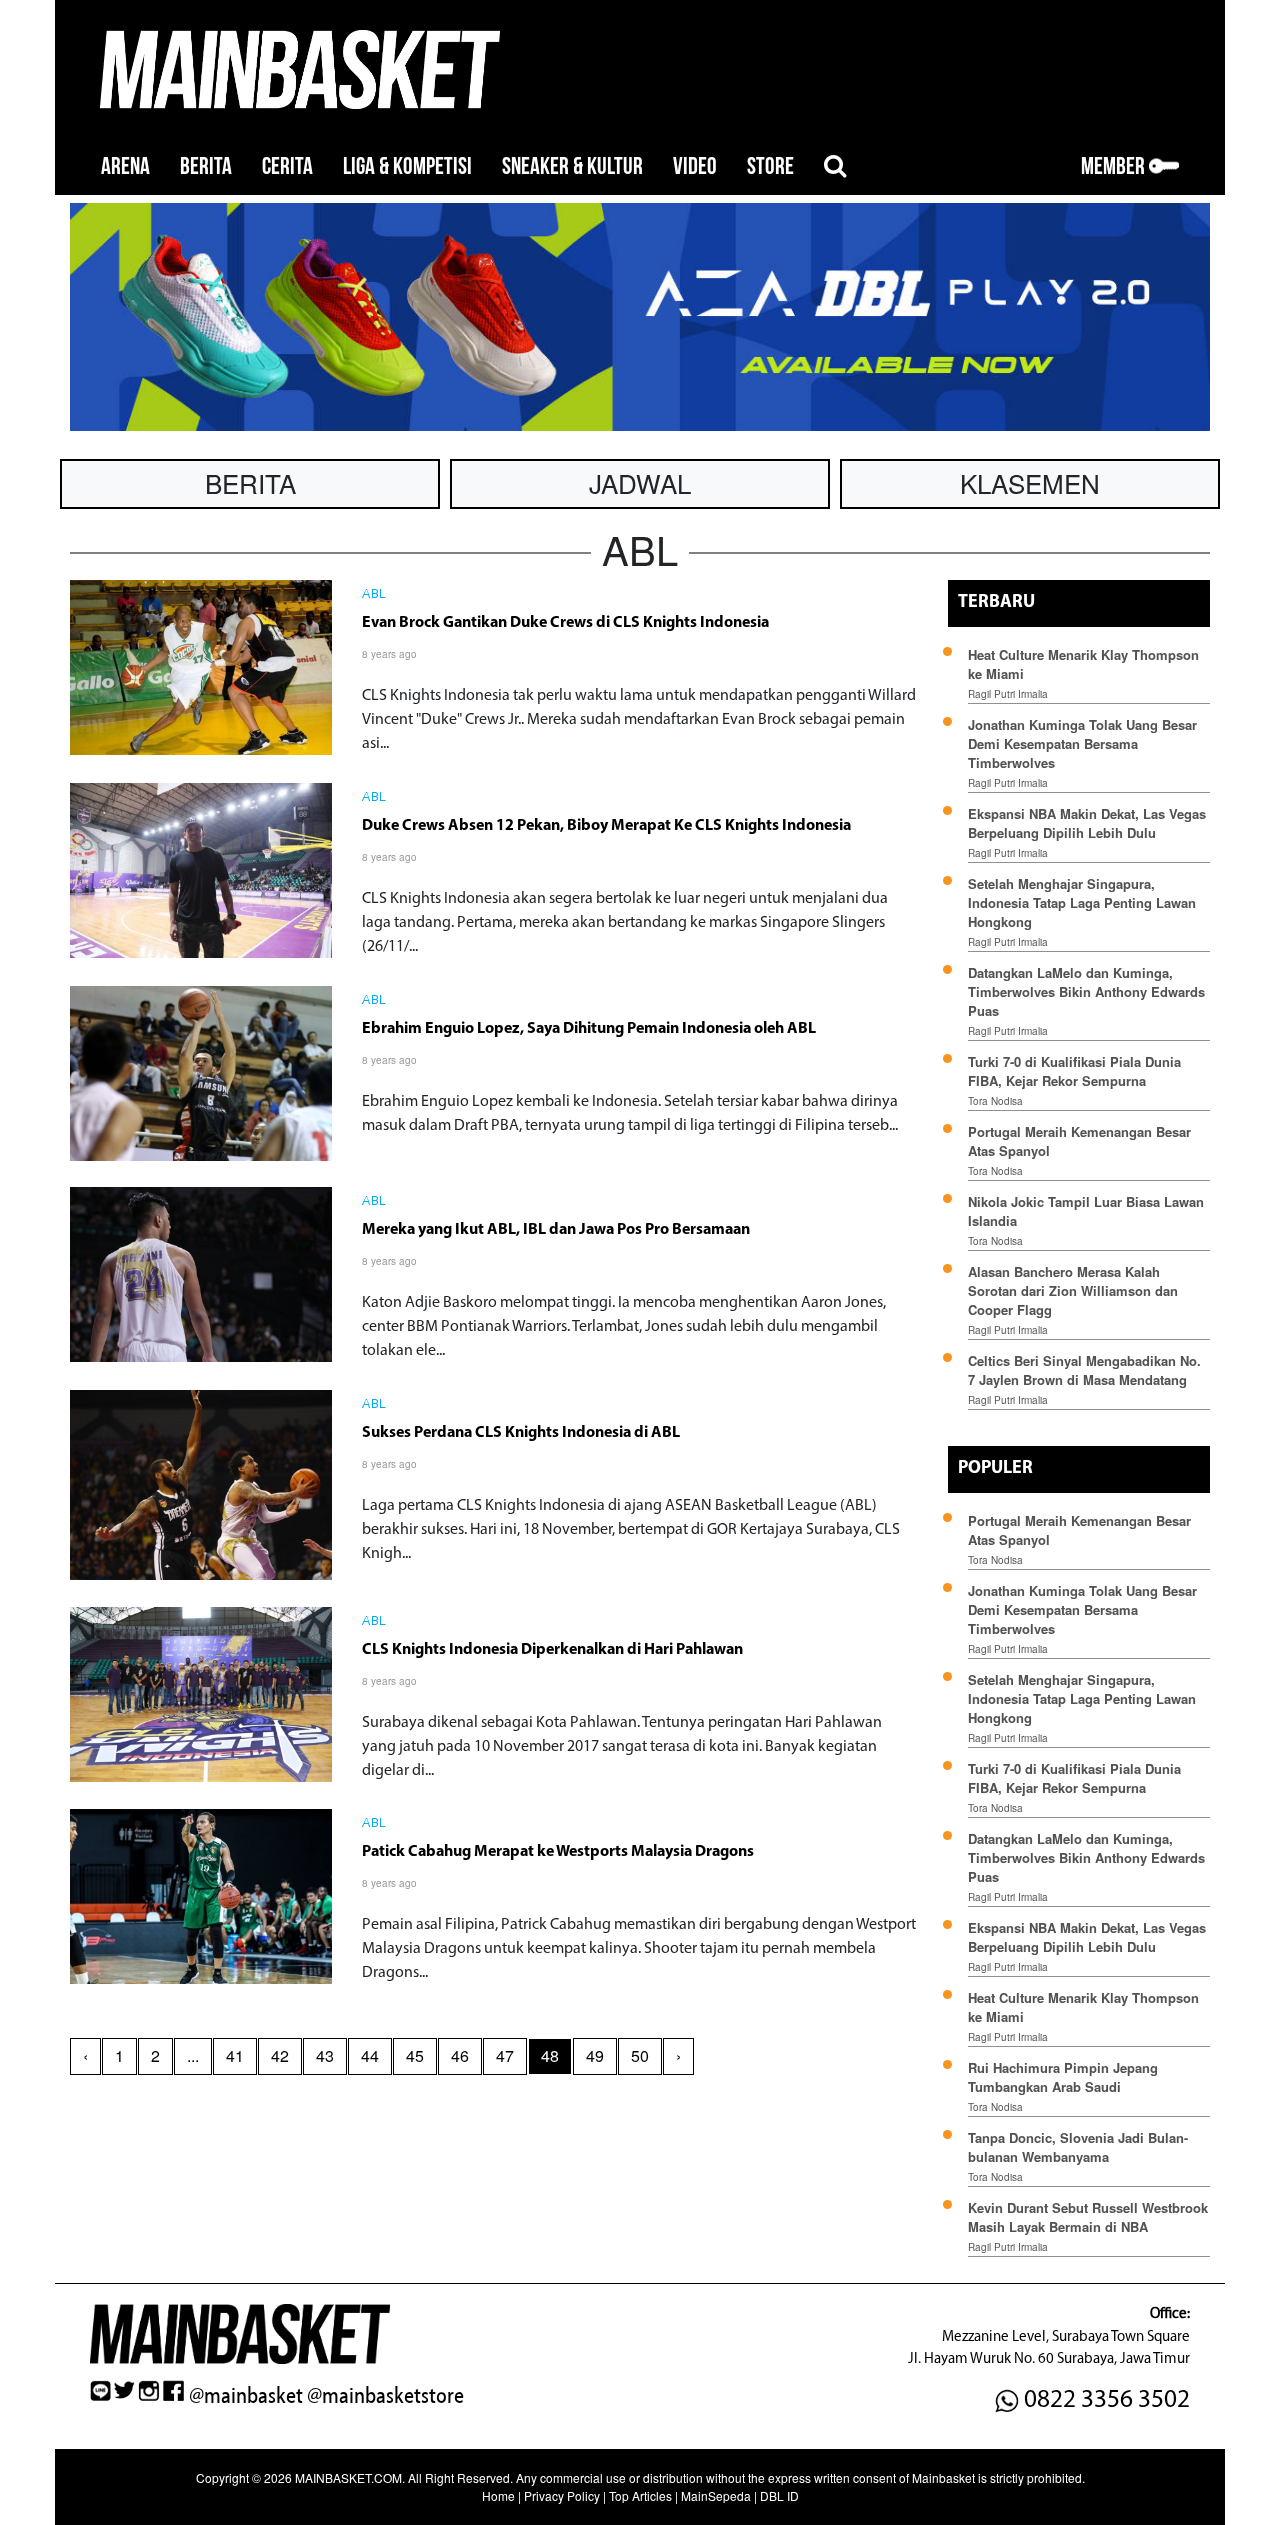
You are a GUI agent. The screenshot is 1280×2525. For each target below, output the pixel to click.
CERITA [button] (287, 166)
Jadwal (640, 482)
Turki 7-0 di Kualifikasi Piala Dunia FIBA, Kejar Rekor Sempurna (1074, 1071)
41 (235, 2055)
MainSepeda (716, 2495)
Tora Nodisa (995, 1101)
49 (595, 2055)
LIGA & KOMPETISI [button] (407, 166)
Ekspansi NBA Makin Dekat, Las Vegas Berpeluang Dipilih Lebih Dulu (1087, 823)
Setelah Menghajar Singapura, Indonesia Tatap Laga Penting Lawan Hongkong (1082, 902)
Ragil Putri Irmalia (1008, 694)
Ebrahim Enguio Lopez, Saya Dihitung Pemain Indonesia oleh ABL (589, 1029)
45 (415, 2055)
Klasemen (1030, 482)
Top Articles (640, 2495)
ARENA (125, 166)
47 (505, 2055)
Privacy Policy (562, 2495)
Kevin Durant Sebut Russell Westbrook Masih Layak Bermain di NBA (1088, 2217)
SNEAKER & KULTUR (572, 166)
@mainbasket (246, 2396)
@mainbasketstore (385, 2396)
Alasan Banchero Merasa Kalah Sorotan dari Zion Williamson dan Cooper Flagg (1073, 1290)
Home (498, 2495)
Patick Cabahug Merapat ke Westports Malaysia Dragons (558, 1852)
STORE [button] (770, 166)
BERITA (206, 166)
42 (280, 2055)
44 (370, 2055)
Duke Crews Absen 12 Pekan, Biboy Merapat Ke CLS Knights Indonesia (606, 826)
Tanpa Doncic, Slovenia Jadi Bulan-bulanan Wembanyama (1078, 2147)
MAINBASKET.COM (348, 2477)
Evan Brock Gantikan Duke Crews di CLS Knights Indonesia (565, 623)
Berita (250, 482)
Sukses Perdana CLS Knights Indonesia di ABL (521, 1433)
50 (640, 2055)
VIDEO (695, 166)
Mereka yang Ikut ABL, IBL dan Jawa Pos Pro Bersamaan (556, 1230)
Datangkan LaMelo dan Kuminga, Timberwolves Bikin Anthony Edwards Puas (1086, 991)
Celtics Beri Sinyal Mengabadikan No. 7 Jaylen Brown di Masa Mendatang (1084, 1370)
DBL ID (779, 2495)
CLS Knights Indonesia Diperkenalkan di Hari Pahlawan (552, 1650)
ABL (374, 595)
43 (325, 2055)
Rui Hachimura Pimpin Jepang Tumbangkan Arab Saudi (1063, 2077)
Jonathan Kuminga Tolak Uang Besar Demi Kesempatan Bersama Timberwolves (1082, 743)
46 (460, 2055)
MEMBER (1115, 166)
